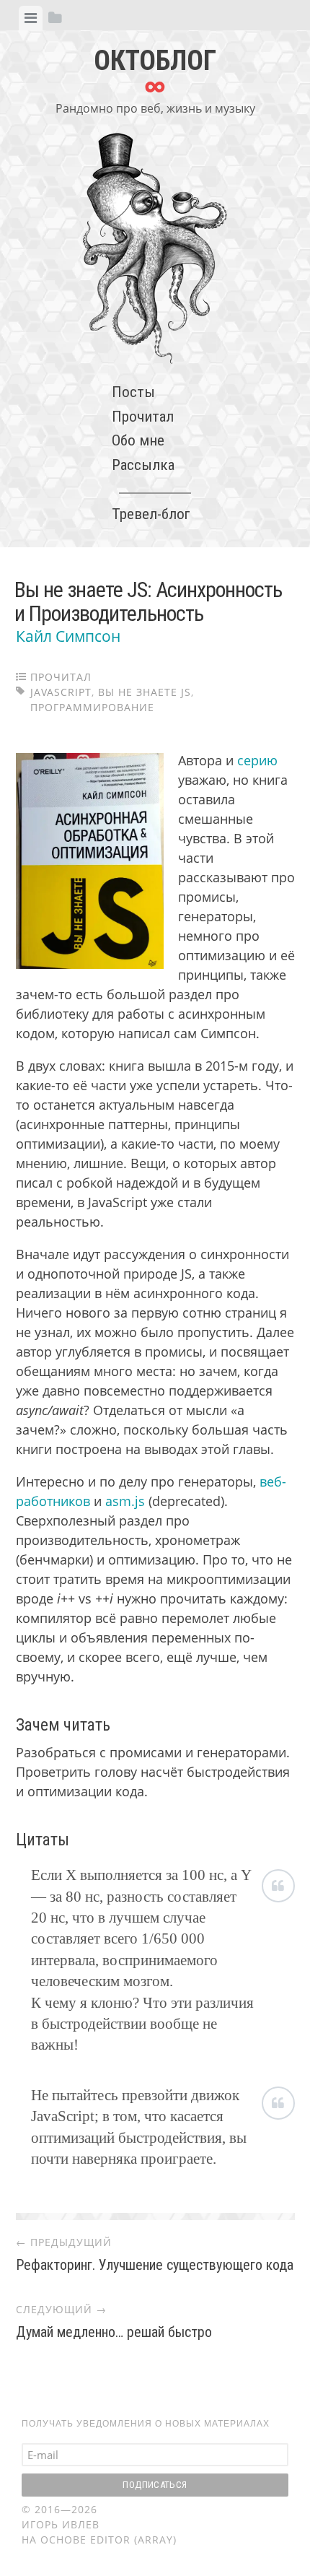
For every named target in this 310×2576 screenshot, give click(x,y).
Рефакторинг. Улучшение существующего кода (155, 2265)
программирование (92, 707)
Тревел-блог (151, 514)
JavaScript (61, 692)
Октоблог (155, 61)
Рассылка (143, 465)
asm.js (125, 1501)
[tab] (31, 18)
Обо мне (138, 440)
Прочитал (143, 417)
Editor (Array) (133, 2540)
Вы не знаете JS (145, 692)
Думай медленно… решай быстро (114, 2332)
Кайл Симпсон (68, 636)
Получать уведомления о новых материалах (146, 2424)
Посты (133, 392)
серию (257, 760)
